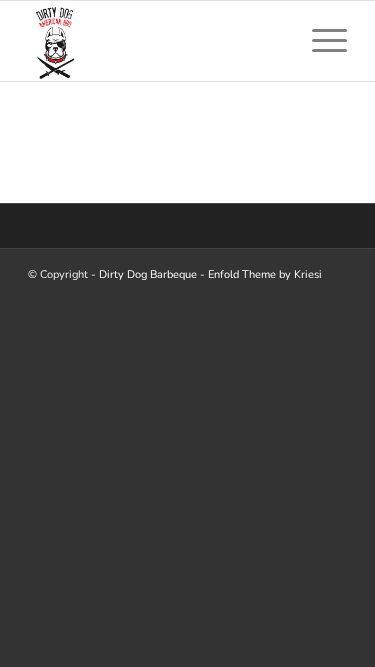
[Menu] (319, 41)
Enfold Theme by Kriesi (265, 274)
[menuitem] (319, 41)
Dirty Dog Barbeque (148, 274)
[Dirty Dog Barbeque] (155, 41)
